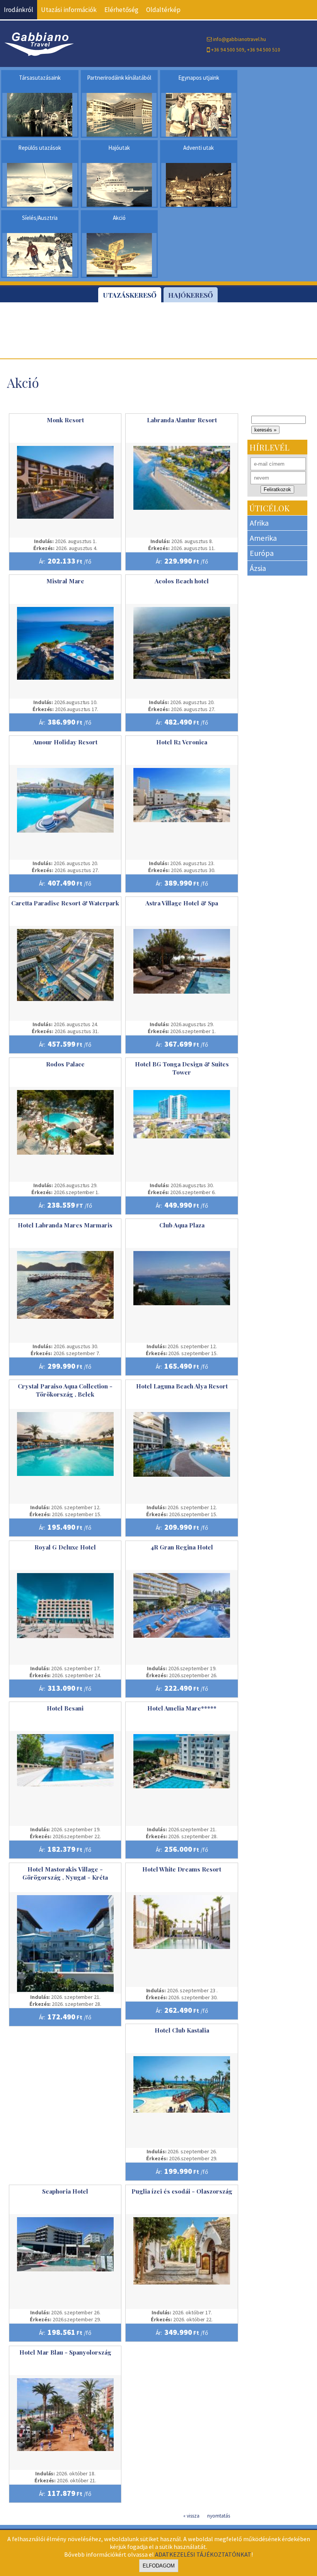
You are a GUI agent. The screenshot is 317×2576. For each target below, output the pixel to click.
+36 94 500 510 (264, 50)
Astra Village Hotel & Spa (182, 903)
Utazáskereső (130, 295)
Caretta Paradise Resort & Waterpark (65, 903)
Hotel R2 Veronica (182, 742)
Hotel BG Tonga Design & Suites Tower (182, 1068)
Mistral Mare (65, 581)
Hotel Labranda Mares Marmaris (65, 1225)
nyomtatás (219, 2516)
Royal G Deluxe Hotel (65, 1547)
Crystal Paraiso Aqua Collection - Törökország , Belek (65, 1390)
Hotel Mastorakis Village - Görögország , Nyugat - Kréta (65, 1873)
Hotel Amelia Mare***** (182, 1708)
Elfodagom (159, 2566)
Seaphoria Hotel (65, 2191)
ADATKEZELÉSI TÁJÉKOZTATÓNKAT (203, 2554)
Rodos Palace (65, 1064)
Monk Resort (65, 420)
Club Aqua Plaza (182, 1225)
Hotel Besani (65, 1708)
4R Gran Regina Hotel (182, 1547)
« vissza (191, 2516)
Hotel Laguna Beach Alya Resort (182, 1386)
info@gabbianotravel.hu (239, 39)
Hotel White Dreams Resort (182, 1869)
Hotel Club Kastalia (182, 2030)
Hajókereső (191, 295)
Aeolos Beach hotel (182, 581)
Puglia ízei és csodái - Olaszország (182, 2191)
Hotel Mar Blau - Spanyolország (65, 2352)
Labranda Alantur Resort (182, 420)
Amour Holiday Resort (65, 742)
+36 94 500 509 (228, 50)
